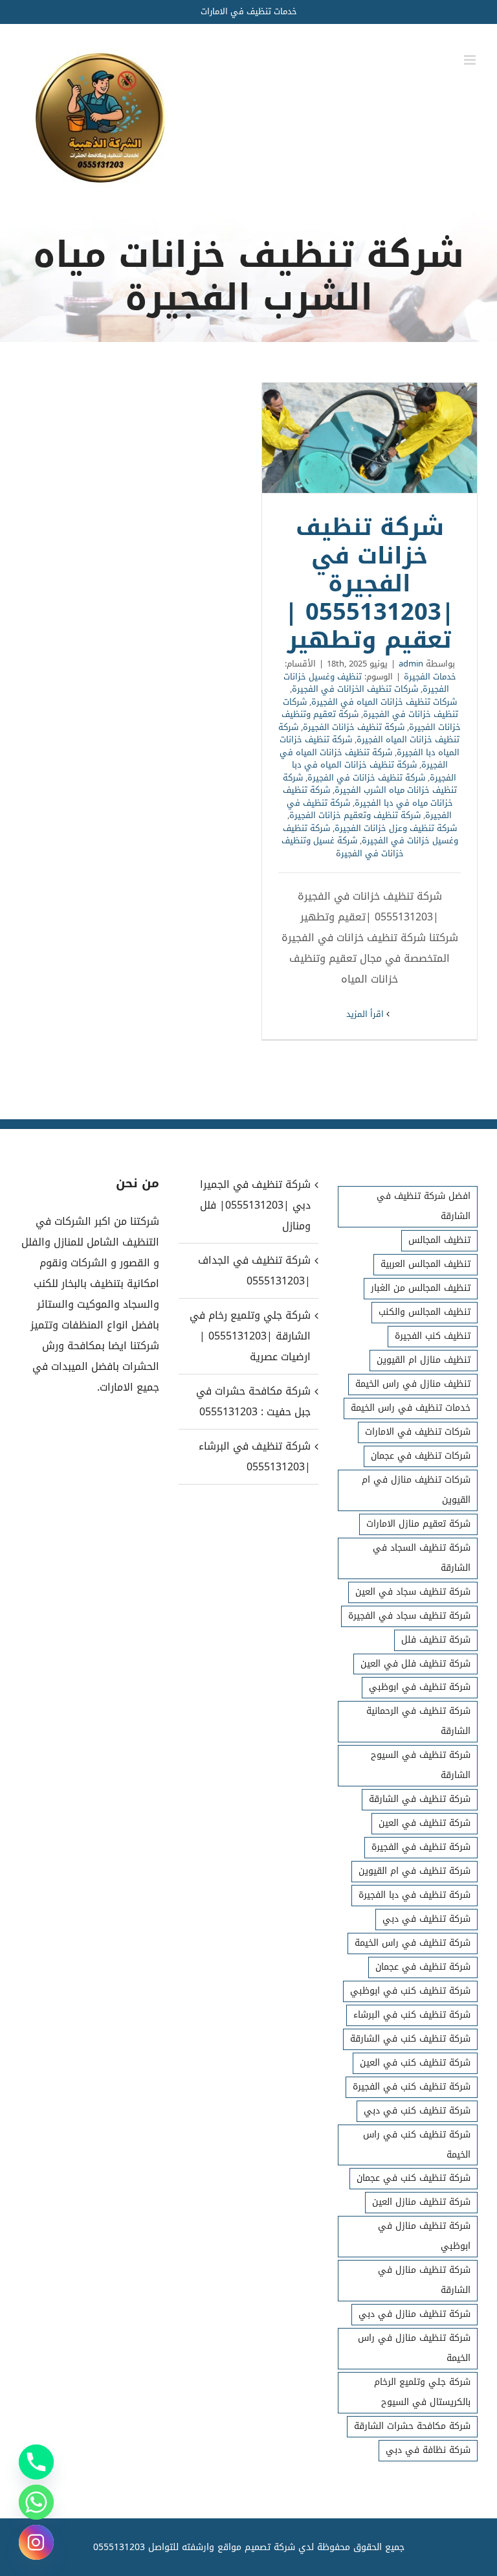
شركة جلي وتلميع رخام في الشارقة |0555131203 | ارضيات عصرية (250, 1336)
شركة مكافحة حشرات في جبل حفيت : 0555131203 (253, 1401)
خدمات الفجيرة (430, 677)
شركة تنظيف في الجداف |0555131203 (254, 1271)
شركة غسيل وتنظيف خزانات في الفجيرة (343, 847)
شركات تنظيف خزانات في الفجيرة (370, 708)
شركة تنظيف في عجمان (423, 1967)
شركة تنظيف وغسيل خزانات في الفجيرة (370, 835)
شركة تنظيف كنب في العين (415, 2063)
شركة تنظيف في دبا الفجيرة (414, 1895)
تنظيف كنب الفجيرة (433, 1336)
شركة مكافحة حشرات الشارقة (412, 2426)
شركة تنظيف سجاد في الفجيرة (409, 1616)
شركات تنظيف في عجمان (421, 1456)
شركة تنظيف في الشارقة (420, 1799)
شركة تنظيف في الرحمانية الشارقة (418, 1721)
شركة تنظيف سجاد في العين (413, 1592)
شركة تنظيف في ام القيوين (414, 1871)
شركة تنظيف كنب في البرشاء (412, 2015)
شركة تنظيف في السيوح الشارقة (421, 1765)
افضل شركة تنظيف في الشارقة (424, 1206)
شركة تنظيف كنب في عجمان (414, 2178)
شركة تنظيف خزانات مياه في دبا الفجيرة (368, 796)
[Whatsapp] (36, 2502)
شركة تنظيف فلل (436, 1640)
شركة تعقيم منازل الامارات (418, 1524)
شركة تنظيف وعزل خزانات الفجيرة (396, 828)
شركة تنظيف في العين (425, 1823)
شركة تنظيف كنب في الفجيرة (412, 2087)
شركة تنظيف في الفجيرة (421, 1847)
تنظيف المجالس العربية (425, 1264)
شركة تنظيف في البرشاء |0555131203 (255, 1456)
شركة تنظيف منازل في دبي (414, 2314)
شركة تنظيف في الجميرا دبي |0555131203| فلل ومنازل (255, 1205)
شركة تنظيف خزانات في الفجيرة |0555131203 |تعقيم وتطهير (370, 438)
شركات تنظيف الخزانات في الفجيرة (355, 689)
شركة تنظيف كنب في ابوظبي (410, 1991)
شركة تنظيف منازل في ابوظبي (424, 2236)
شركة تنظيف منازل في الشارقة (424, 2280)
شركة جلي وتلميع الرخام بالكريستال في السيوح (422, 2392)
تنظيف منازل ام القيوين (424, 1360)
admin (411, 664)
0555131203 (119, 2547)
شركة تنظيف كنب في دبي (417, 2111)
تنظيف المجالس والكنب (425, 1312)
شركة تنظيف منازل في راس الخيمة (414, 2348)
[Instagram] (36, 2542)
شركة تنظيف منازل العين (421, 2202)
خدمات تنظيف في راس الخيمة (411, 1408)
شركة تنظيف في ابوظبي (420, 1687)
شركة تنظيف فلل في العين (415, 1664)
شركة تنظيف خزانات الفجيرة (354, 727)
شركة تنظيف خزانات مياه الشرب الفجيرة (370, 784)
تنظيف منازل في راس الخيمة (413, 1384)
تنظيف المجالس (439, 1240)
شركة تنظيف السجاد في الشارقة (422, 1558)
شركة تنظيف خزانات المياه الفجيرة (369, 734)
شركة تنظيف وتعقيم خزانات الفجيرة (355, 815)
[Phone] (36, 2462)
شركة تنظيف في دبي (426, 1919)
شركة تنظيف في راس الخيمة (413, 1943)
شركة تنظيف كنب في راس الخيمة (417, 2145)
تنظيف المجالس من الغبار (421, 1288)
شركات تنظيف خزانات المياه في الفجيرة (384, 702)
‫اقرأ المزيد (366, 1014)
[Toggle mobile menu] (471, 60)
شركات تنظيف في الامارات (418, 1432)
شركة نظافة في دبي (428, 2450)
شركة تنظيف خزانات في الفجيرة (366, 778)
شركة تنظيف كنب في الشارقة (410, 2039)
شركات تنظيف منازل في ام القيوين (416, 1490)
